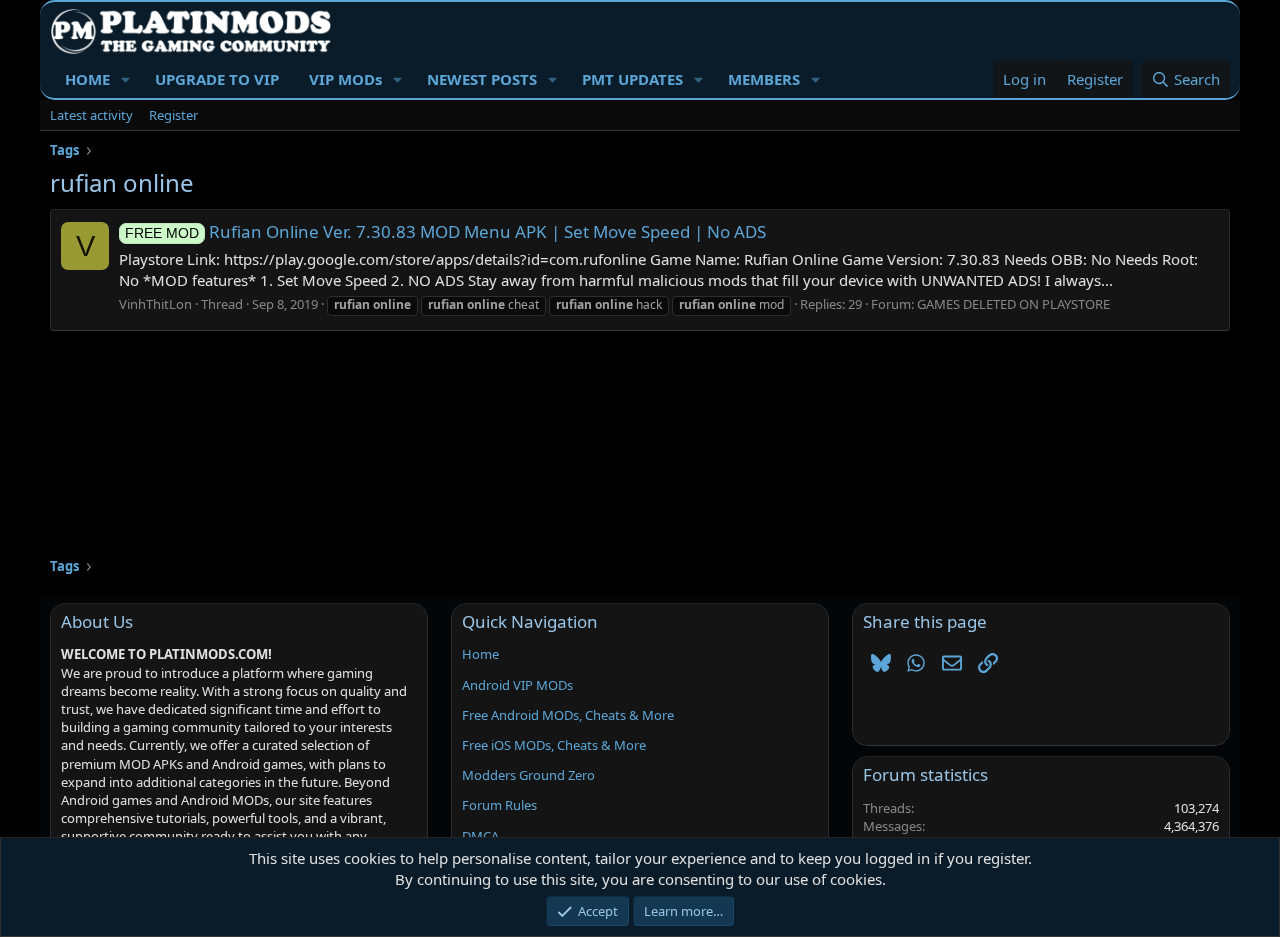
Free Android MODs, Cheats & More (568, 715)
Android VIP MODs (517, 685)
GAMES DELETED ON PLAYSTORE (1013, 304)
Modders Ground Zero (528, 775)
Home (480, 654)
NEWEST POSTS (482, 79)
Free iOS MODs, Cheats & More (554, 745)
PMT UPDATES (632, 79)
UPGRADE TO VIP (217, 79)
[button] (126, 79)
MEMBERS (764, 79)
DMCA (480, 836)
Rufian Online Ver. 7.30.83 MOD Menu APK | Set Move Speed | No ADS (445, 231)
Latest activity (91, 115)
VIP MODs (345, 79)
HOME (87, 79)
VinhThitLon (155, 304)
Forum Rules (499, 805)
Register (173, 115)
